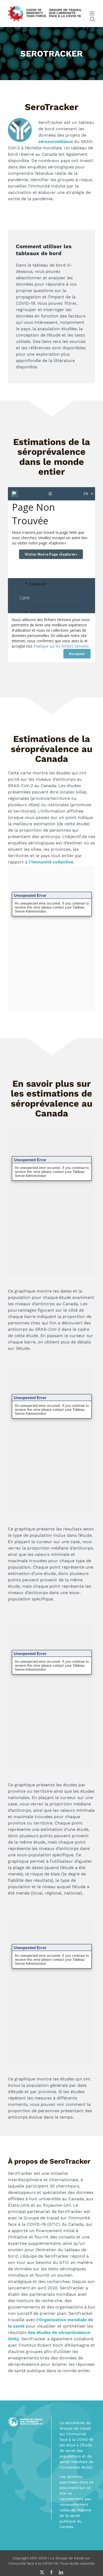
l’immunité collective (51, 862)
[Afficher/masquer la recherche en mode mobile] (92, 19)
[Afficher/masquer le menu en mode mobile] (92, 13)
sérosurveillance (56, 141)
